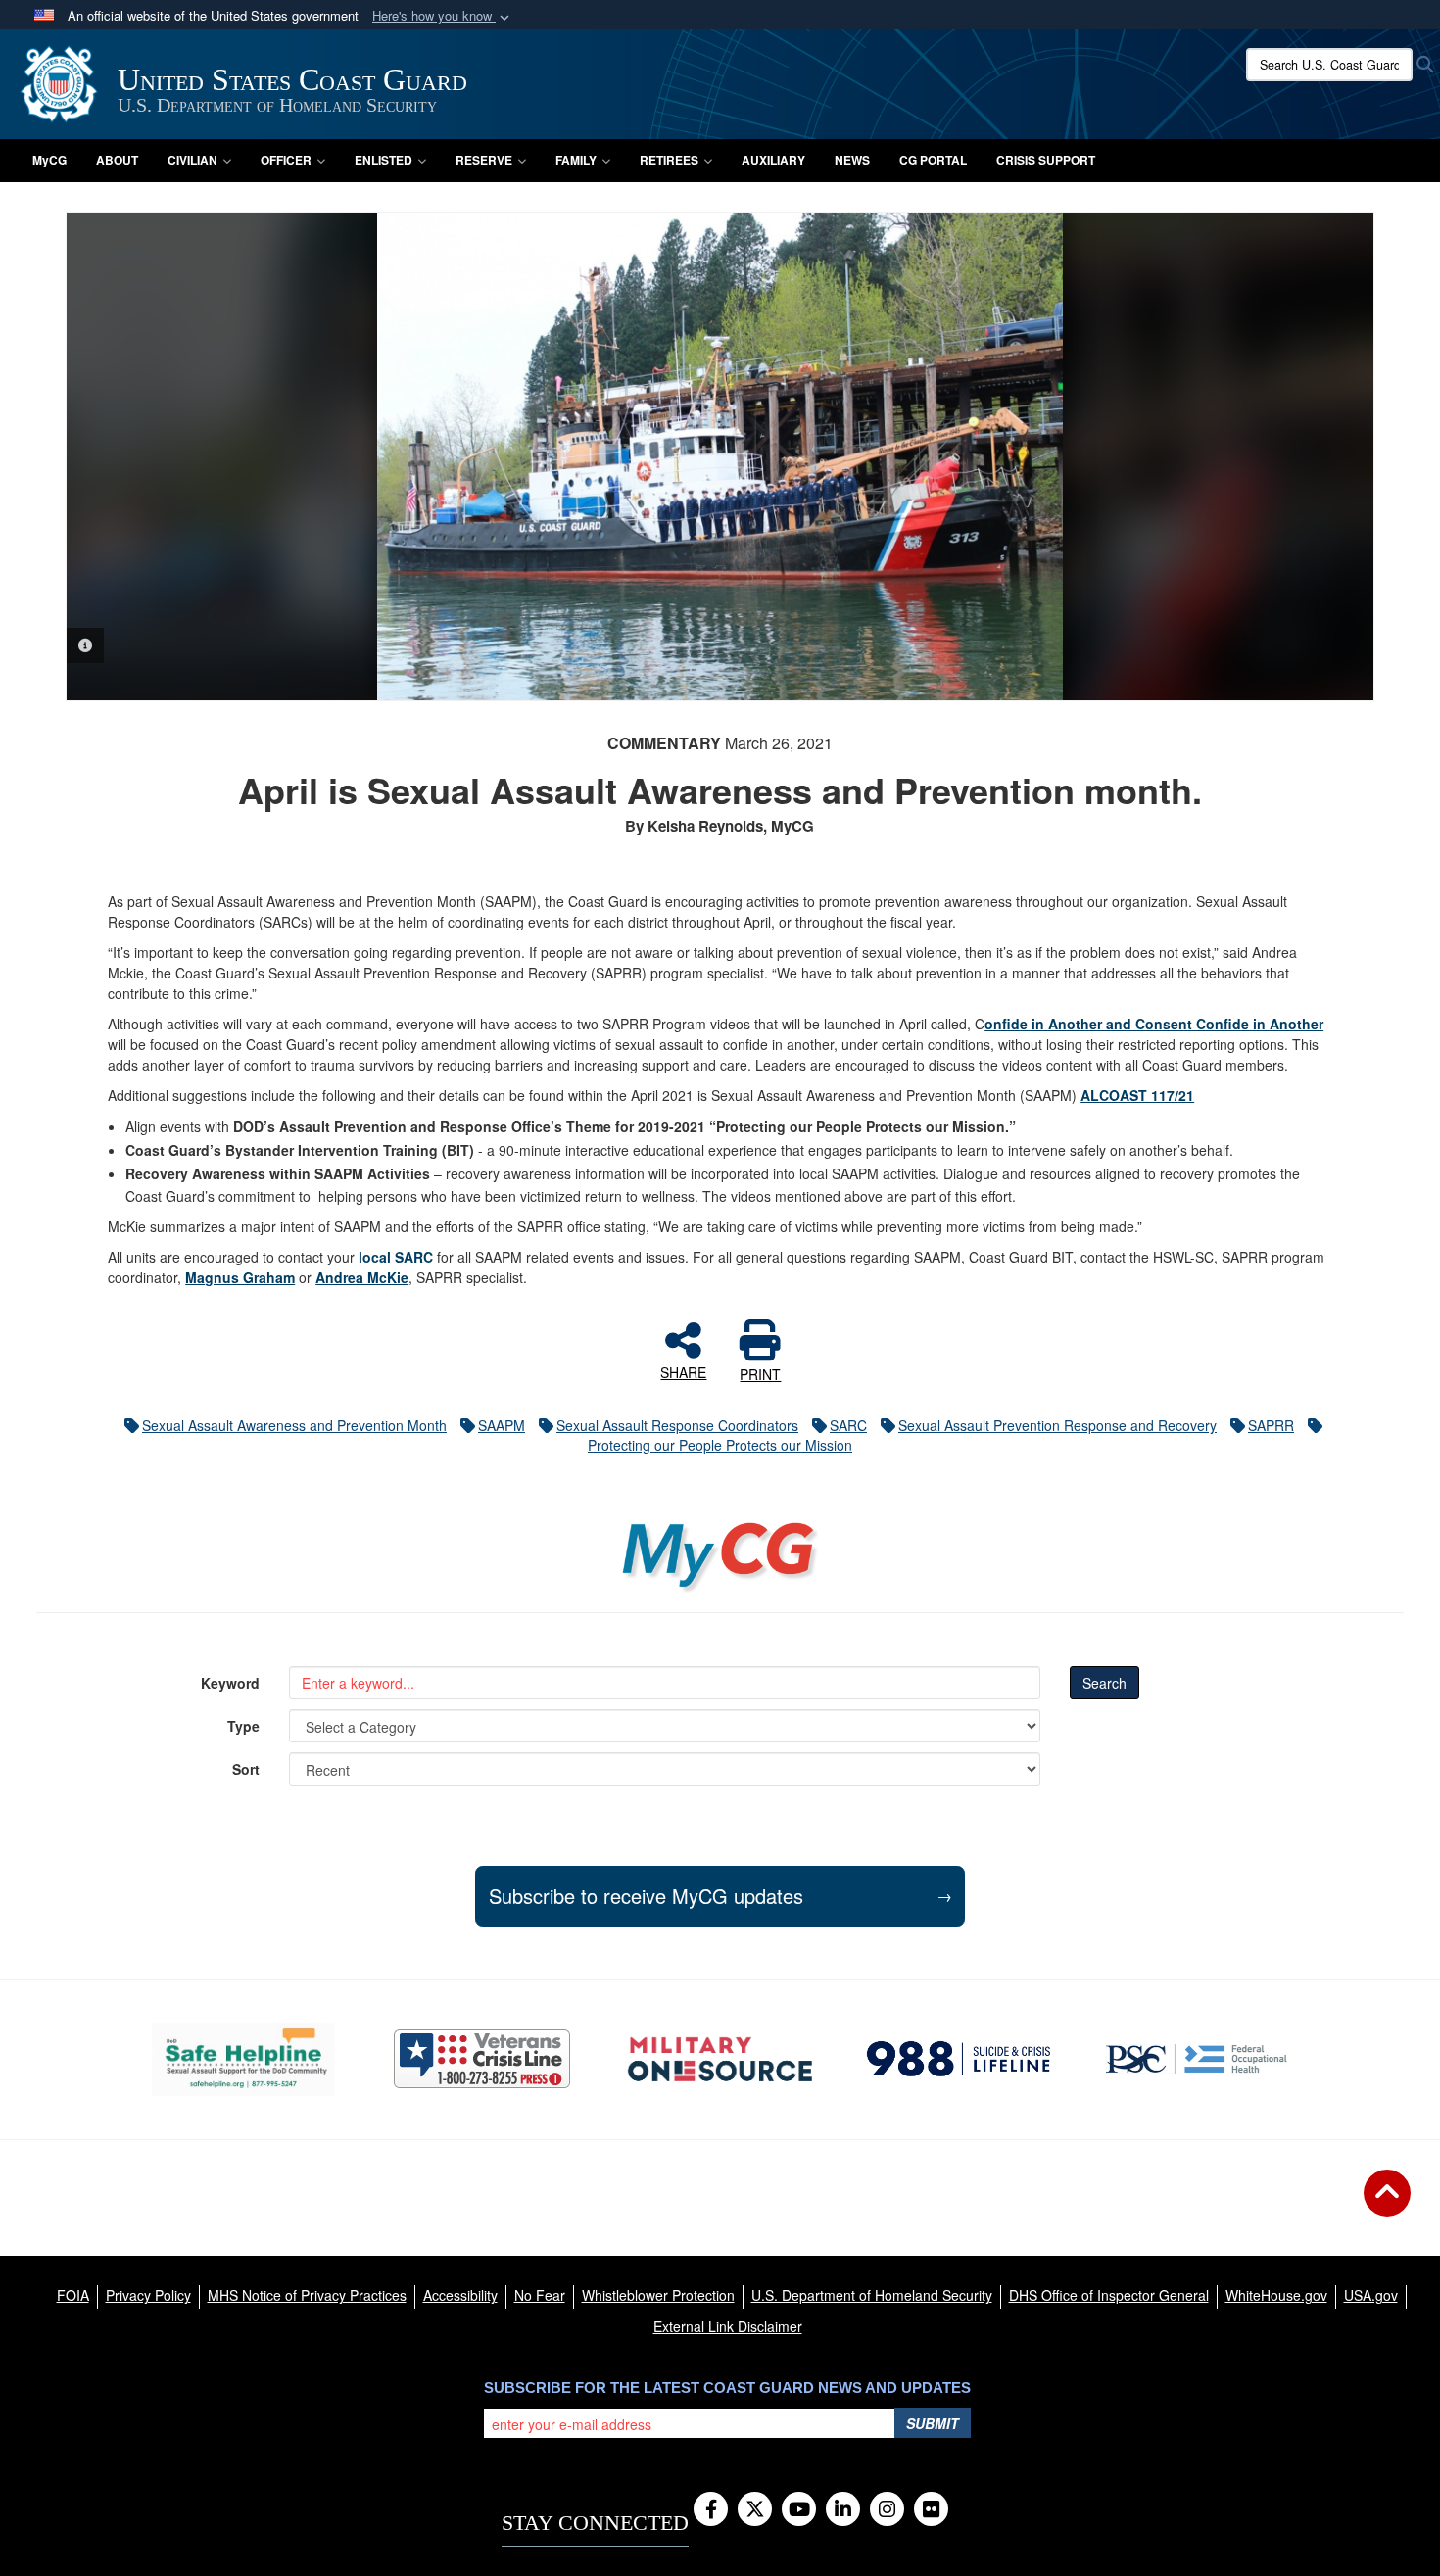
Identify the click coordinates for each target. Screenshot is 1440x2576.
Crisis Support (1046, 160)
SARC (848, 1425)
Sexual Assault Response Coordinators (677, 1425)
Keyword (230, 1683)
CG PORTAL (933, 160)
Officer (286, 160)
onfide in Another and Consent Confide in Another (1154, 1024)
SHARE (683, 1371)
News (852, 160)
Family (576, 160)
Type (243, 1726)
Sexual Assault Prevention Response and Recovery (1057, 1425)
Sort (246, 1769)
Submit (933, 2423)
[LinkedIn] (843, 2510)
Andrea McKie (362, 1277)
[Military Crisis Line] (482, 2059)
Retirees (669, 160)
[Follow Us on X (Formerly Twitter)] (755, 2510)
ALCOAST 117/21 (1137, 1095)
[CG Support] (720, 2059)
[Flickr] (931, 2510)
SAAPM (502, 1425)
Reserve (484, 160)
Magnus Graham (240, 1277)
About (117, 160)
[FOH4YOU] (1197, 2059)
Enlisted (384, 160)
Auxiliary (773, 160)
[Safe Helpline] (243, 2059)
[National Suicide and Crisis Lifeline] (959, 2059)
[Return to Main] (1387, 2205)
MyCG (49, 160)
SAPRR (1271, 1425)
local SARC (396, 1257)
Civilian (192, 160)
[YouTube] (799, 2510)
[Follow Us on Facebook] (711, 2510)
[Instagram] (887, 2510)
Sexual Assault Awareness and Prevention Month (294, 1425)
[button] (443, 16)
